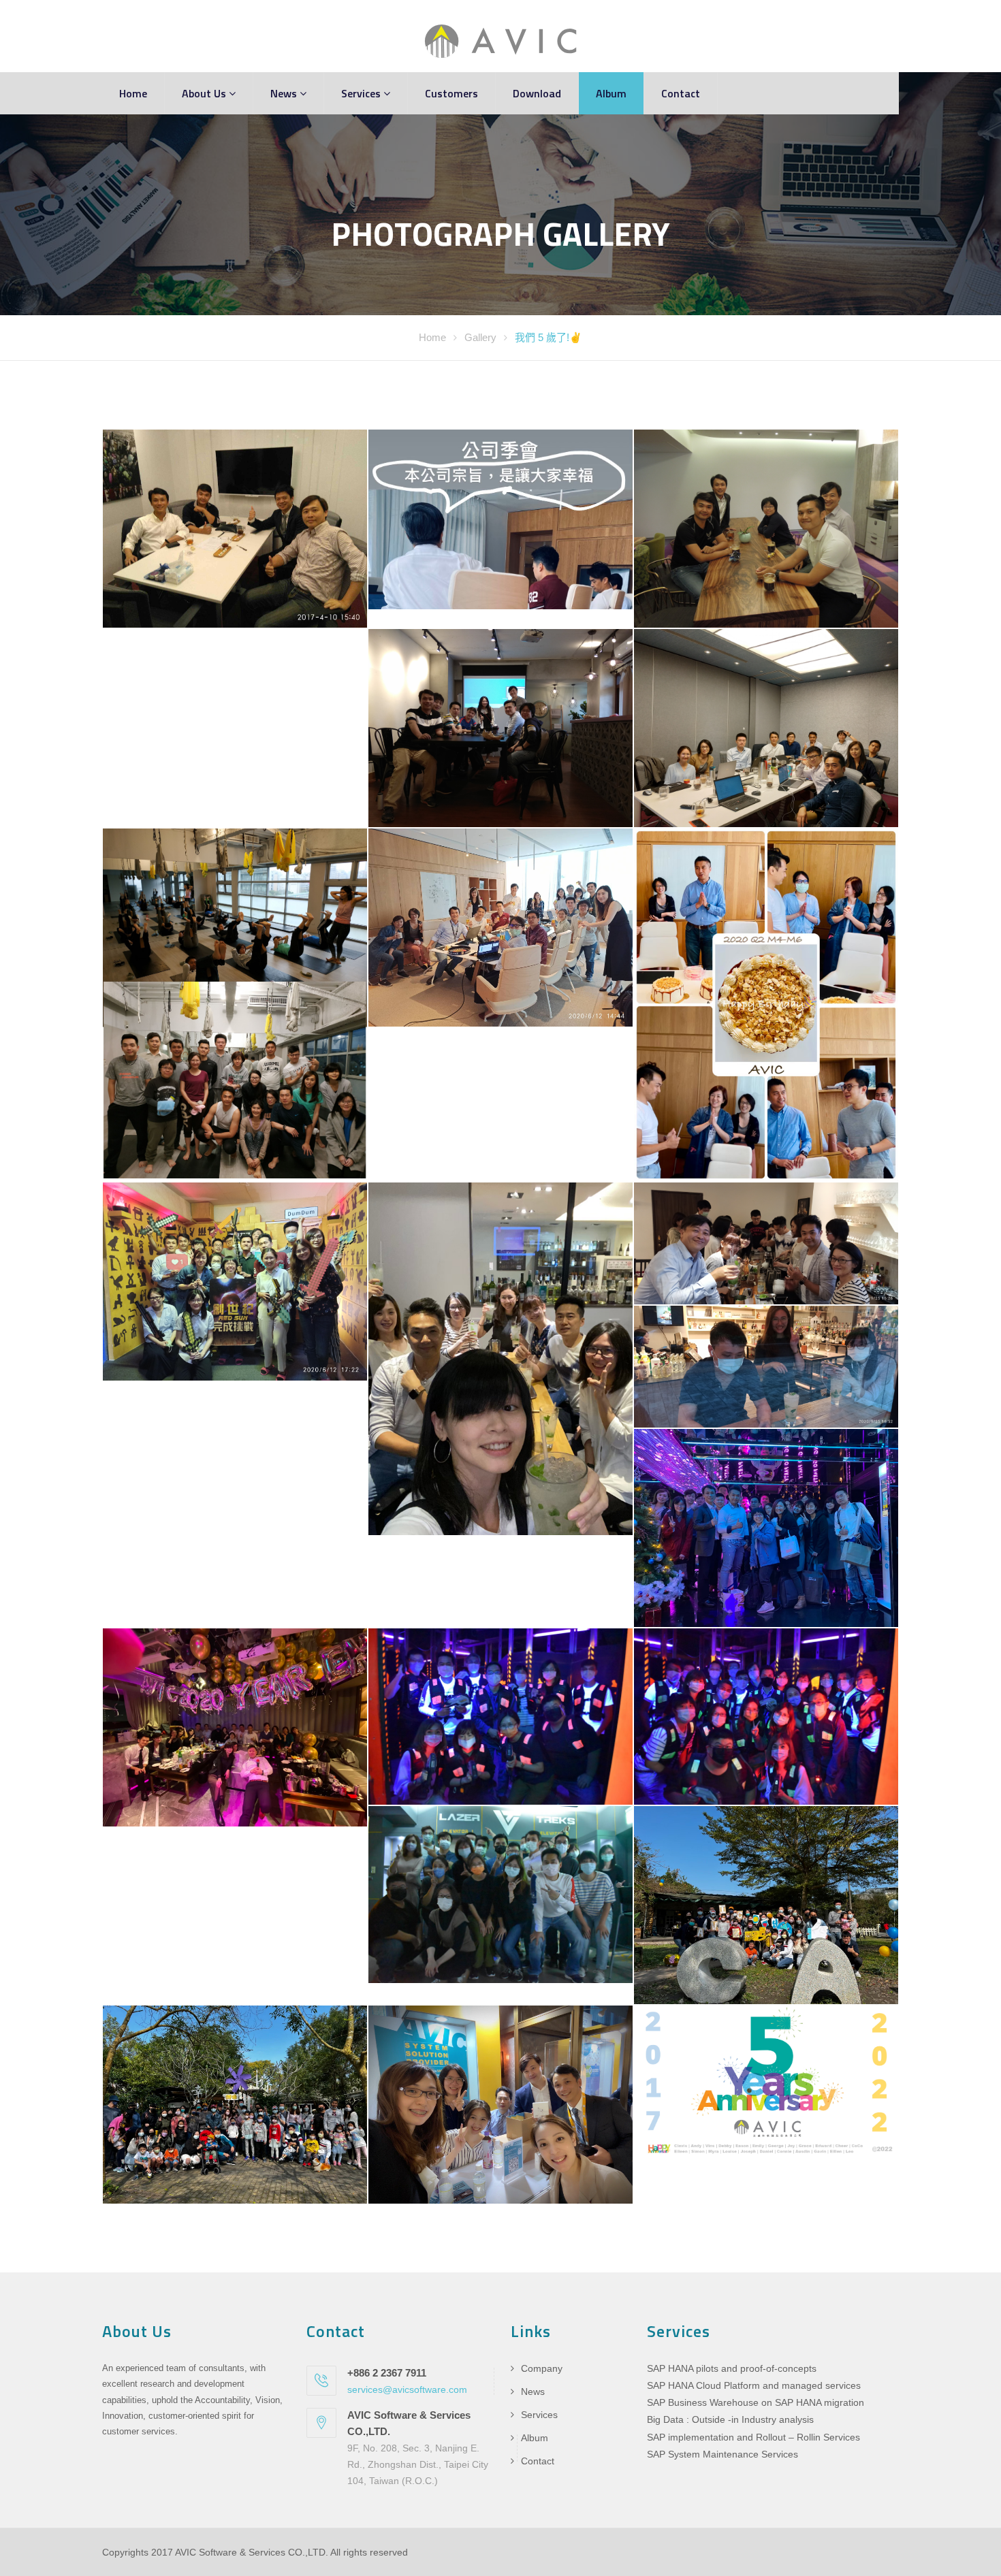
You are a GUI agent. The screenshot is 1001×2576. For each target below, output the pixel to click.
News (285, 93)
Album (611, 93)
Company (542, 2368)
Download (537, 93)
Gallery (482, 337)
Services (362, 93)
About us (205, 93)
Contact (681, 93)
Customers (451, 93)
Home (133, 93)
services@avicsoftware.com (407, 2389)
